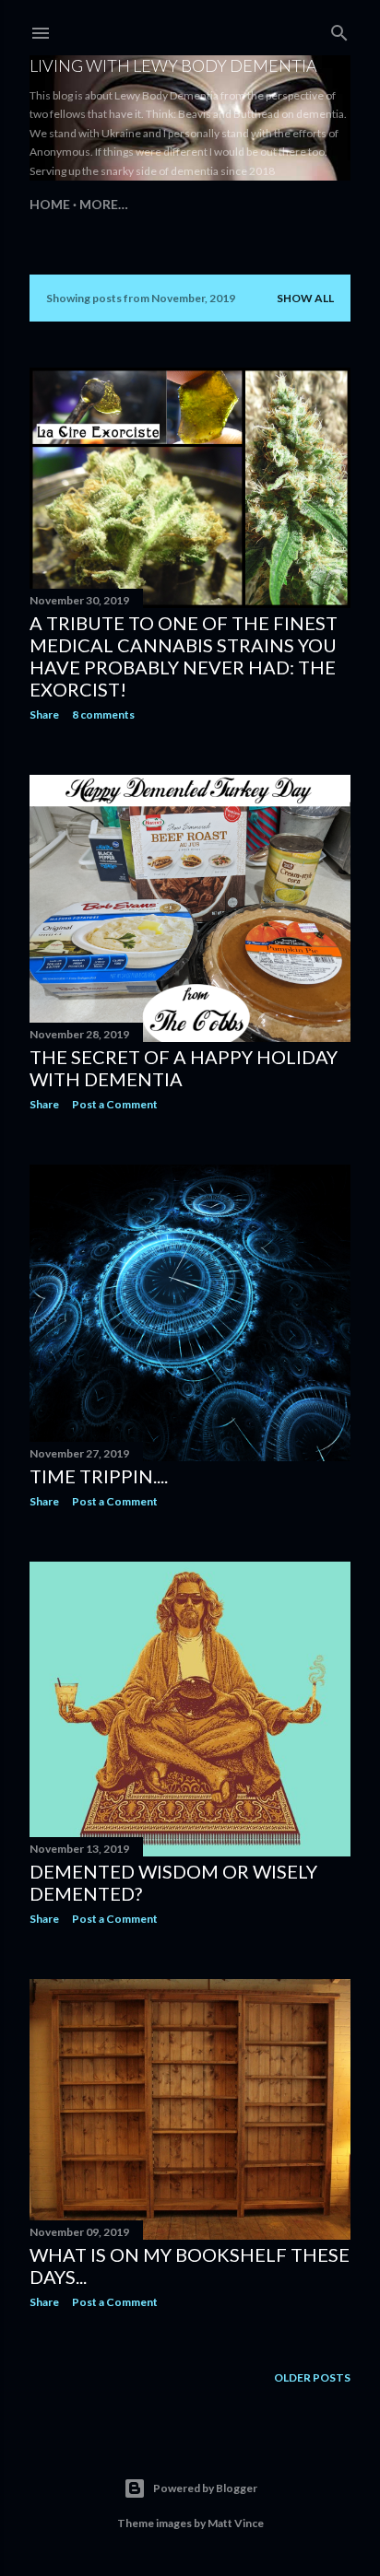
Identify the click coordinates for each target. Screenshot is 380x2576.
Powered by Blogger (205, 2488)
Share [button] (44, 714)
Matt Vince (236, 2523)
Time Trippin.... (99, 1476)
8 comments (103, 714)
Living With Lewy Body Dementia (173, 65)
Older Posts (312, 2377)
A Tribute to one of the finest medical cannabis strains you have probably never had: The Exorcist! (184, 656)
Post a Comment (115, 1104)
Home (50, 204)
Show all (305, 298)
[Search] (339, 29)
